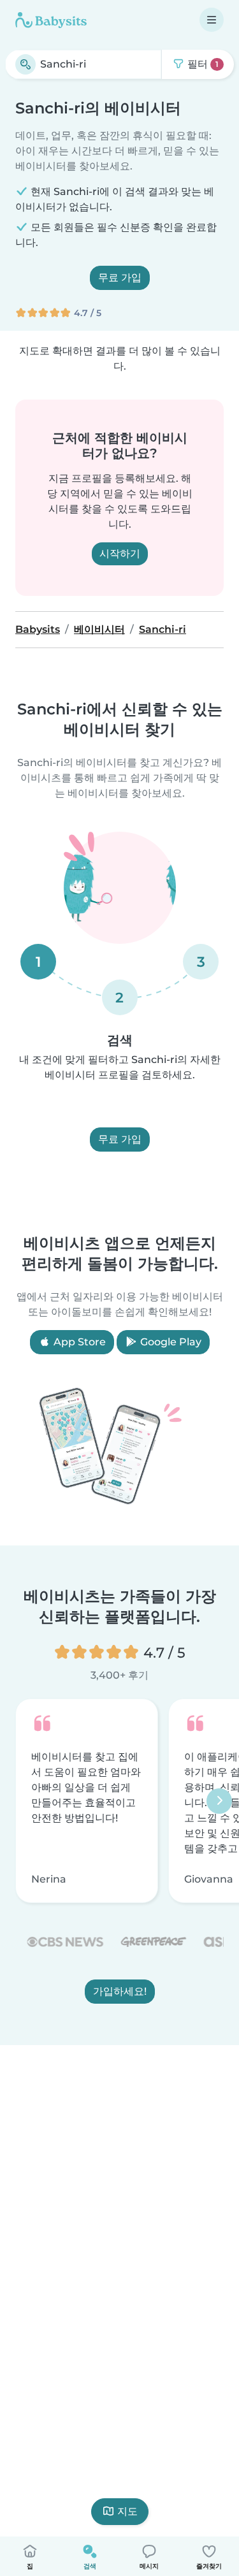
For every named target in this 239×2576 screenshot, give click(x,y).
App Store (78, 1342)
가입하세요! (120, 1992)
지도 (127, 2511)
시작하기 (120, 554)
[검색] (25, 64)
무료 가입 (120, 278)
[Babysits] (51, 20)
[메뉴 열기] (212, 20)
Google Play (170, 1342)
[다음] (219, 1801)
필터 (202, 64)
